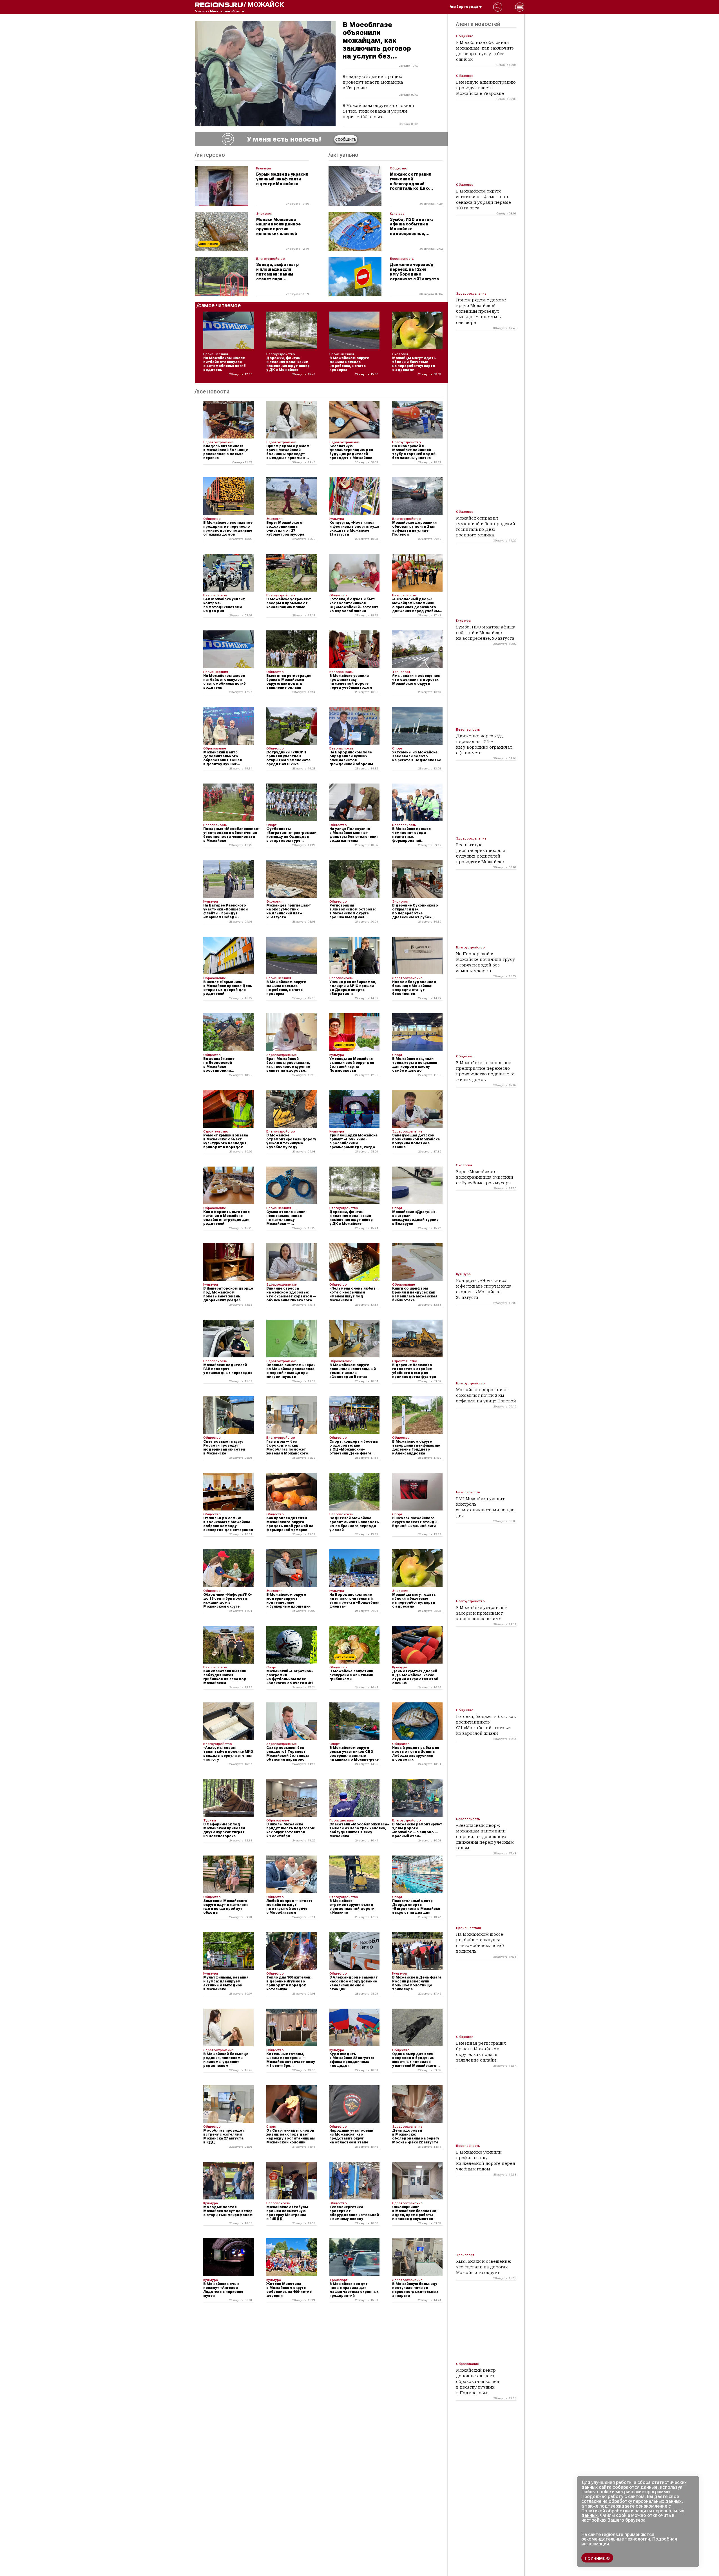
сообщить (346, 139)
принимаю (597, 2558)
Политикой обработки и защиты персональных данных (633, 2513)
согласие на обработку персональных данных (631, 2501)
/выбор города (464, 7)
